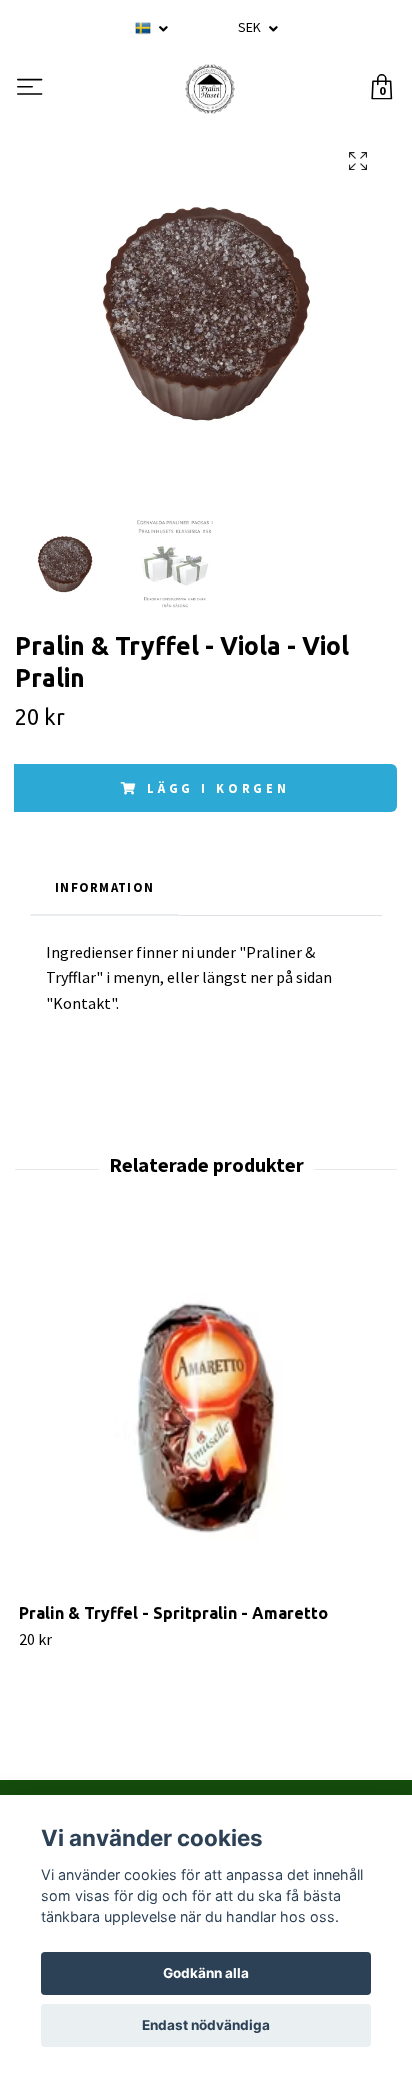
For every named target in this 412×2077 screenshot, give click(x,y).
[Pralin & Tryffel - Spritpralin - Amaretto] (206, 1416)
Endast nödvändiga (206, 2025)
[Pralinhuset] (210, 89)
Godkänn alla (206, 1973)
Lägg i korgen (218, 788)
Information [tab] (104, 887)
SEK (251, 27)
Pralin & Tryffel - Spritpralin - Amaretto (173, 1613)
